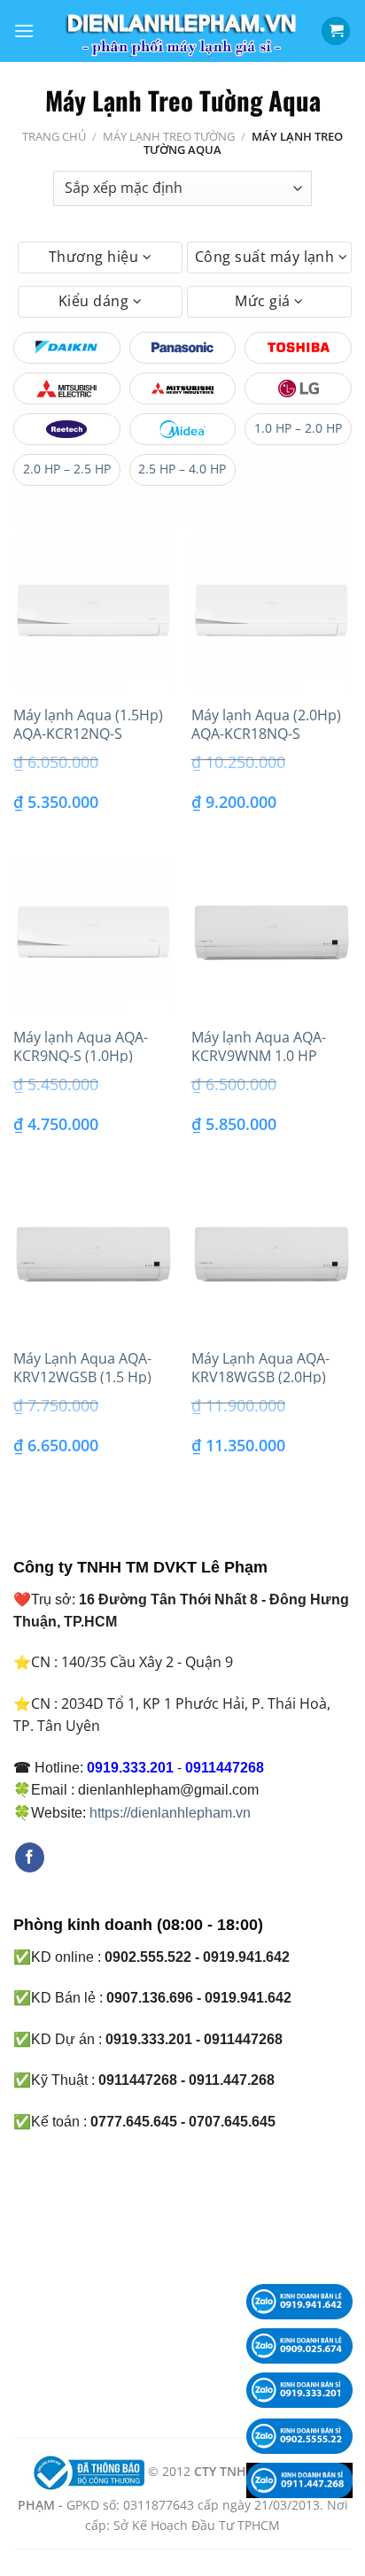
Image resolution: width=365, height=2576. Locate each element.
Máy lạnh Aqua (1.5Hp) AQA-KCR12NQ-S (88, 725)
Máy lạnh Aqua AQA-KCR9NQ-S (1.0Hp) (81, 1047)
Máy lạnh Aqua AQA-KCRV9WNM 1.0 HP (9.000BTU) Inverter (259, 1056)
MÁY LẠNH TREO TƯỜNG (169, 136)
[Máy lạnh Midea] (183, 429)
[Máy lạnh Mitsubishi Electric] (67, 388)
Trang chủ (54, 136)
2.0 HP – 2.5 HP (67, 469)
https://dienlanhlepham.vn (170, 1813)
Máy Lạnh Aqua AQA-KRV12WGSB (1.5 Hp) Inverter (82, 1377)
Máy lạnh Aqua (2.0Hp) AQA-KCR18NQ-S (266, 725)
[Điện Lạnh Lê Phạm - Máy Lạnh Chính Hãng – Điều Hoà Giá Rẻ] (182, 31)
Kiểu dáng (96, 301)
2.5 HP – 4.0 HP (182, 469)
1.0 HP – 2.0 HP (298, 428)
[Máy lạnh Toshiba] (298, 348)
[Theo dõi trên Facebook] (30, 1857)
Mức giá (264, 301)
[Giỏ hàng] (336, 31)
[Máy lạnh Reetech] (67, 429)
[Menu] (24, 31)
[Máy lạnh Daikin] (67, 348)
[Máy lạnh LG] (298, 388)
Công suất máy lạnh (267, 257)
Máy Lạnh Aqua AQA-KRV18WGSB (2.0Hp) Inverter (260, 1377)
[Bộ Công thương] (87, 2471)
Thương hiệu (96, 257)
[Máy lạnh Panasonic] (183, 348)
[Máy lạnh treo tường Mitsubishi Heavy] (183, 388)
